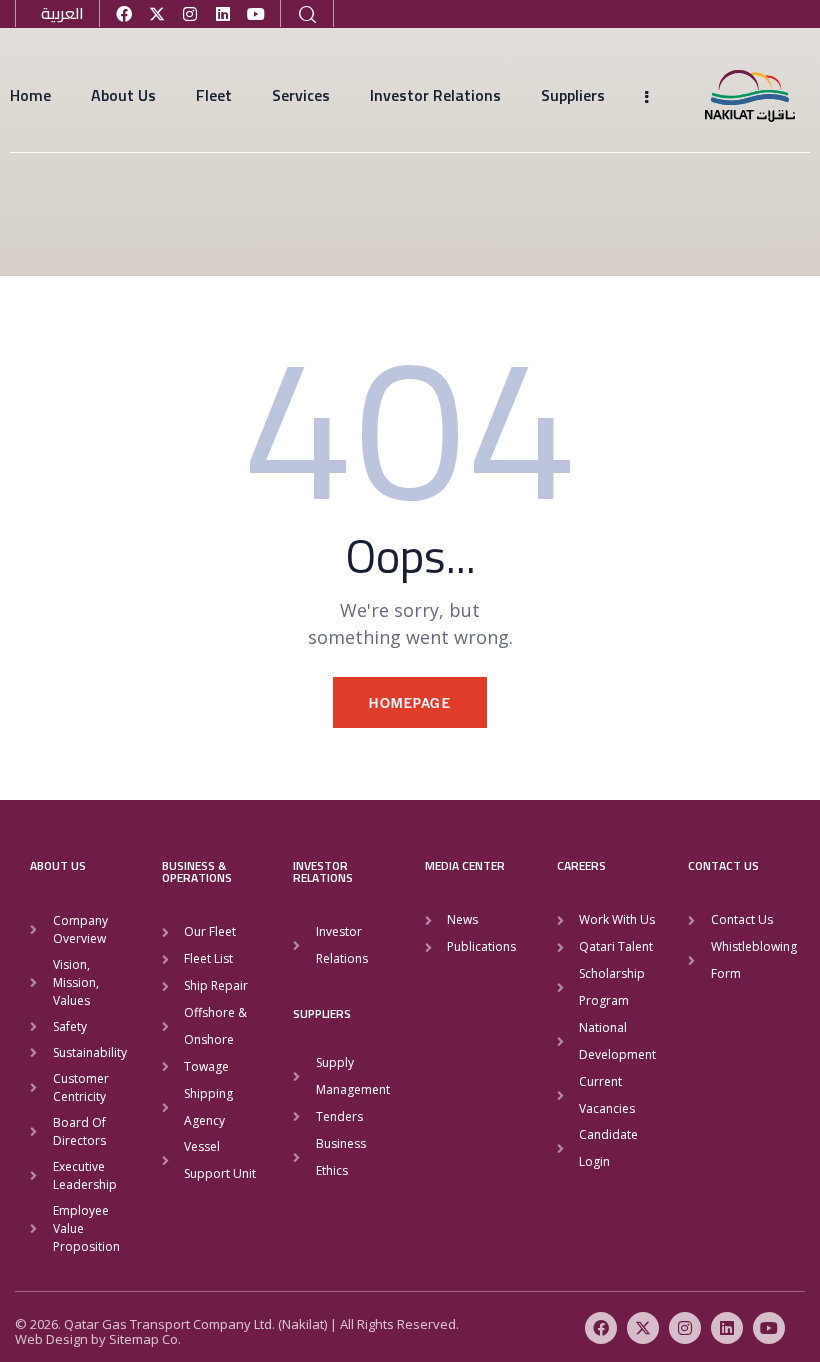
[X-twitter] (157, 14)
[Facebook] (124, 14)
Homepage (410, 702)
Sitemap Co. (145, 1339)
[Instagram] (190, 14)
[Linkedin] (223, 14)
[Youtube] (256, 14)
